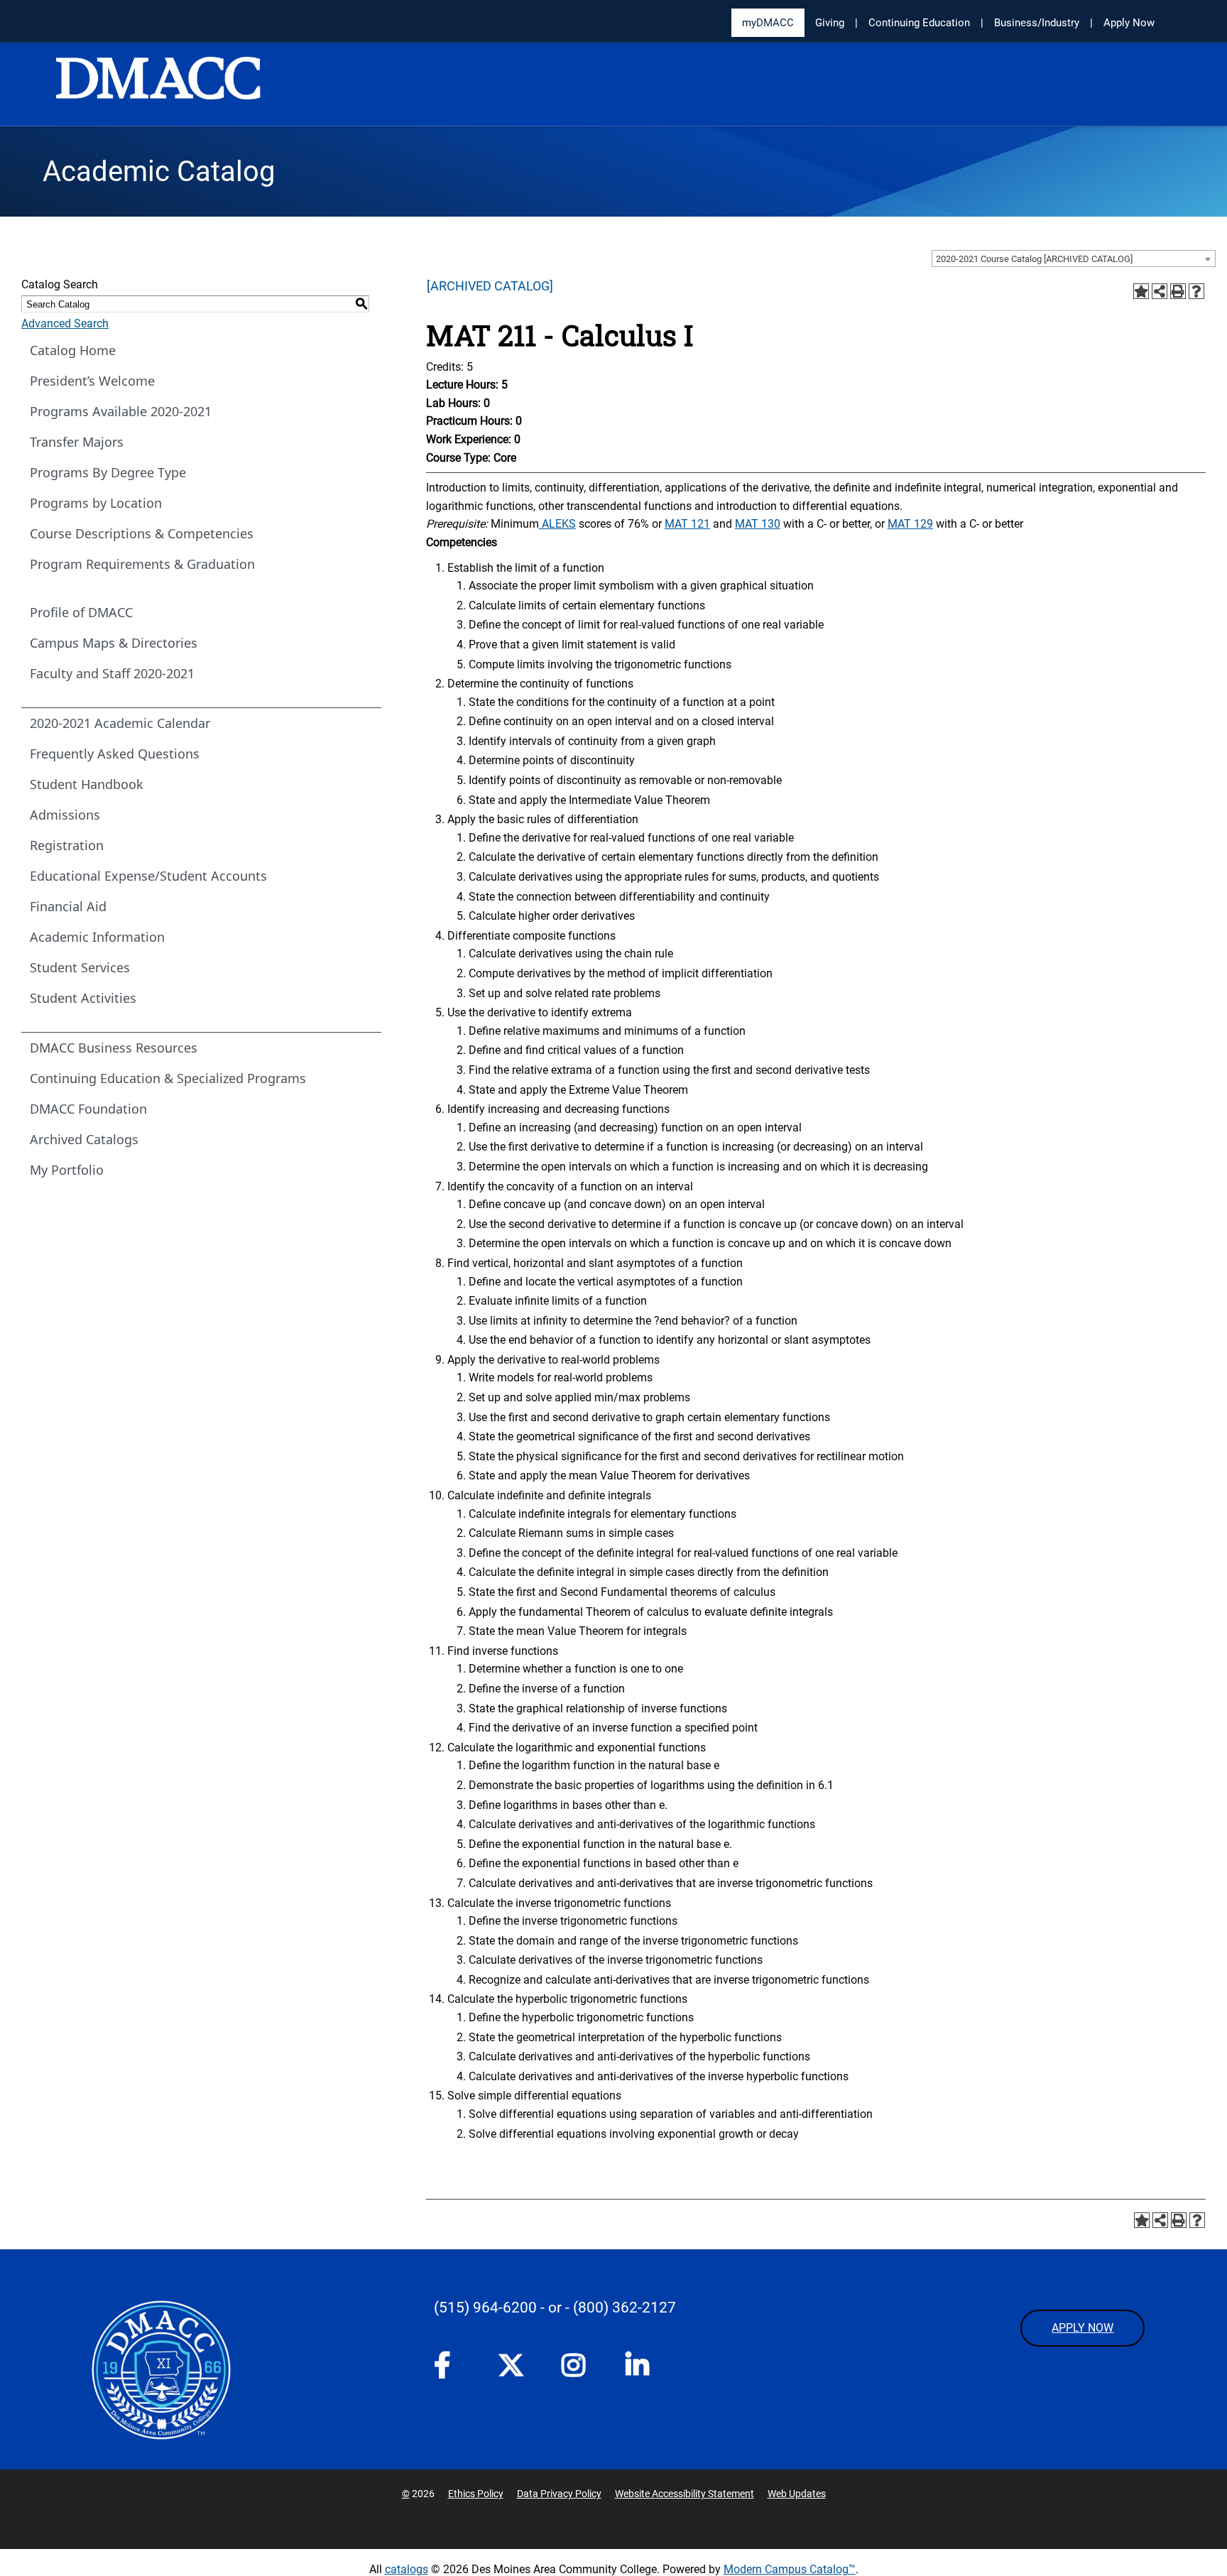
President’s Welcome (92, 381)
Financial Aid (68, 906)
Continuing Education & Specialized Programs (168, 1078)
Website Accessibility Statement (685, 2494)
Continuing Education (919, 23)
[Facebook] (452, 2369)
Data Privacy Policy (559, 2494)
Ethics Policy (476, 2494)
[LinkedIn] (643, 2369)
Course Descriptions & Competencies (142, 533)
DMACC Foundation (88, 1109)
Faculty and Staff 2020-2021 (112, 673)
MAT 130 (758, 524)
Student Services (80, 967)
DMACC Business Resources (114, 1048)
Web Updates (797, 2494)
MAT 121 (687, 524)
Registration (67, 845)
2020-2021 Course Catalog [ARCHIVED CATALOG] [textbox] (1034, 259)
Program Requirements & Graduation (142, 564)
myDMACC (768, 23)
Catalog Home (73, 350)
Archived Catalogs (84, 1139)
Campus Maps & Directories (114, 643)
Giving (830, 23)
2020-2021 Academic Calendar (120, 723)
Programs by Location (96, 503)
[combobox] (1074, 259)
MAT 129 (910, 524)
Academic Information (97, 937)
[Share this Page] (1160, 291)
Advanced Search (65, 324)
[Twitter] (516, 2365)
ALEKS (557, 524)
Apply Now (1129, 23)
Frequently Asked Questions (115, 754)
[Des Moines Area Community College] (158, 85)
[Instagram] (579, 2369)
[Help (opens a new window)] (1196, 291)
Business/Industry (1037, 23)
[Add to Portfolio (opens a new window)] (1141, 291)
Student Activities (83, 998)
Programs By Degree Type (108, 472)
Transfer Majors (77, 442)
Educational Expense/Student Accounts (148, 876)
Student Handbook (87, 784)
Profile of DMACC (81, 612)
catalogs (407, 2569)
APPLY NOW (1083, 2328)
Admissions (65, 815)
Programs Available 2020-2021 (121, 411)
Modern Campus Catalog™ (790, 2569)
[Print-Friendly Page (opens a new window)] (1178, 291)
